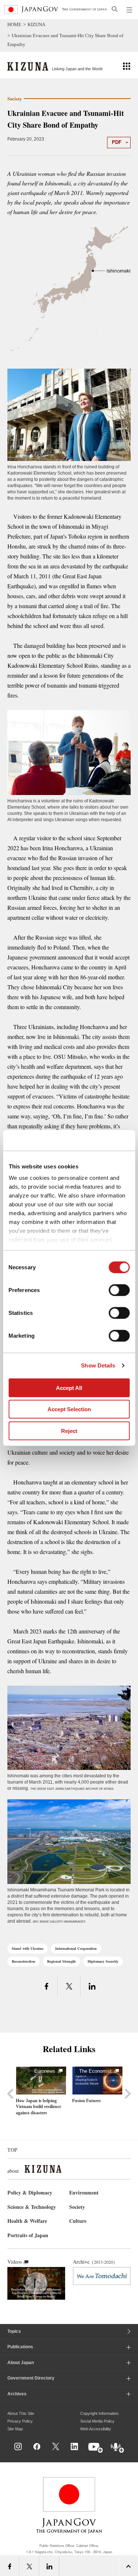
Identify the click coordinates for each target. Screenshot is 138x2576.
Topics (14, 2331)
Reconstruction (24, 1961)
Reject (69, 1431)
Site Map (15, 2429)
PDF (117, 142)
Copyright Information (99, 2413)
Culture (78, 2221)
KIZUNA (36, 24)
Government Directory (31, 2378)
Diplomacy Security (103, 1961)
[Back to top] (130, 2454)
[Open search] (115, 9)
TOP (12, 2150)
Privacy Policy (20, 2421)
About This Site (21, 2413)
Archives (17, 2394)
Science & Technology (32, 2207)
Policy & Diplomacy (30, 2192)
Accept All (69, 1388)
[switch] (119, 1290)
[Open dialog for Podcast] (118, 2448)
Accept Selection (69, 1409)
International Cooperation (76, 1948)
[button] (127, 66)
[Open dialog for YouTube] (96, 2448)
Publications (20, 2347)
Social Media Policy (97, 2421)
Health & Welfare (27, 2221)
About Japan (21, 2363)
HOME (14, 24)
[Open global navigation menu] (130, 10)
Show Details (98, 1365)
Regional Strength (61, 1961)
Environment (84, 2192)
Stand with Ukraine (28, 1948)
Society (77, 2207)
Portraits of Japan (28, 2235)
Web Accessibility (96, 2429)
